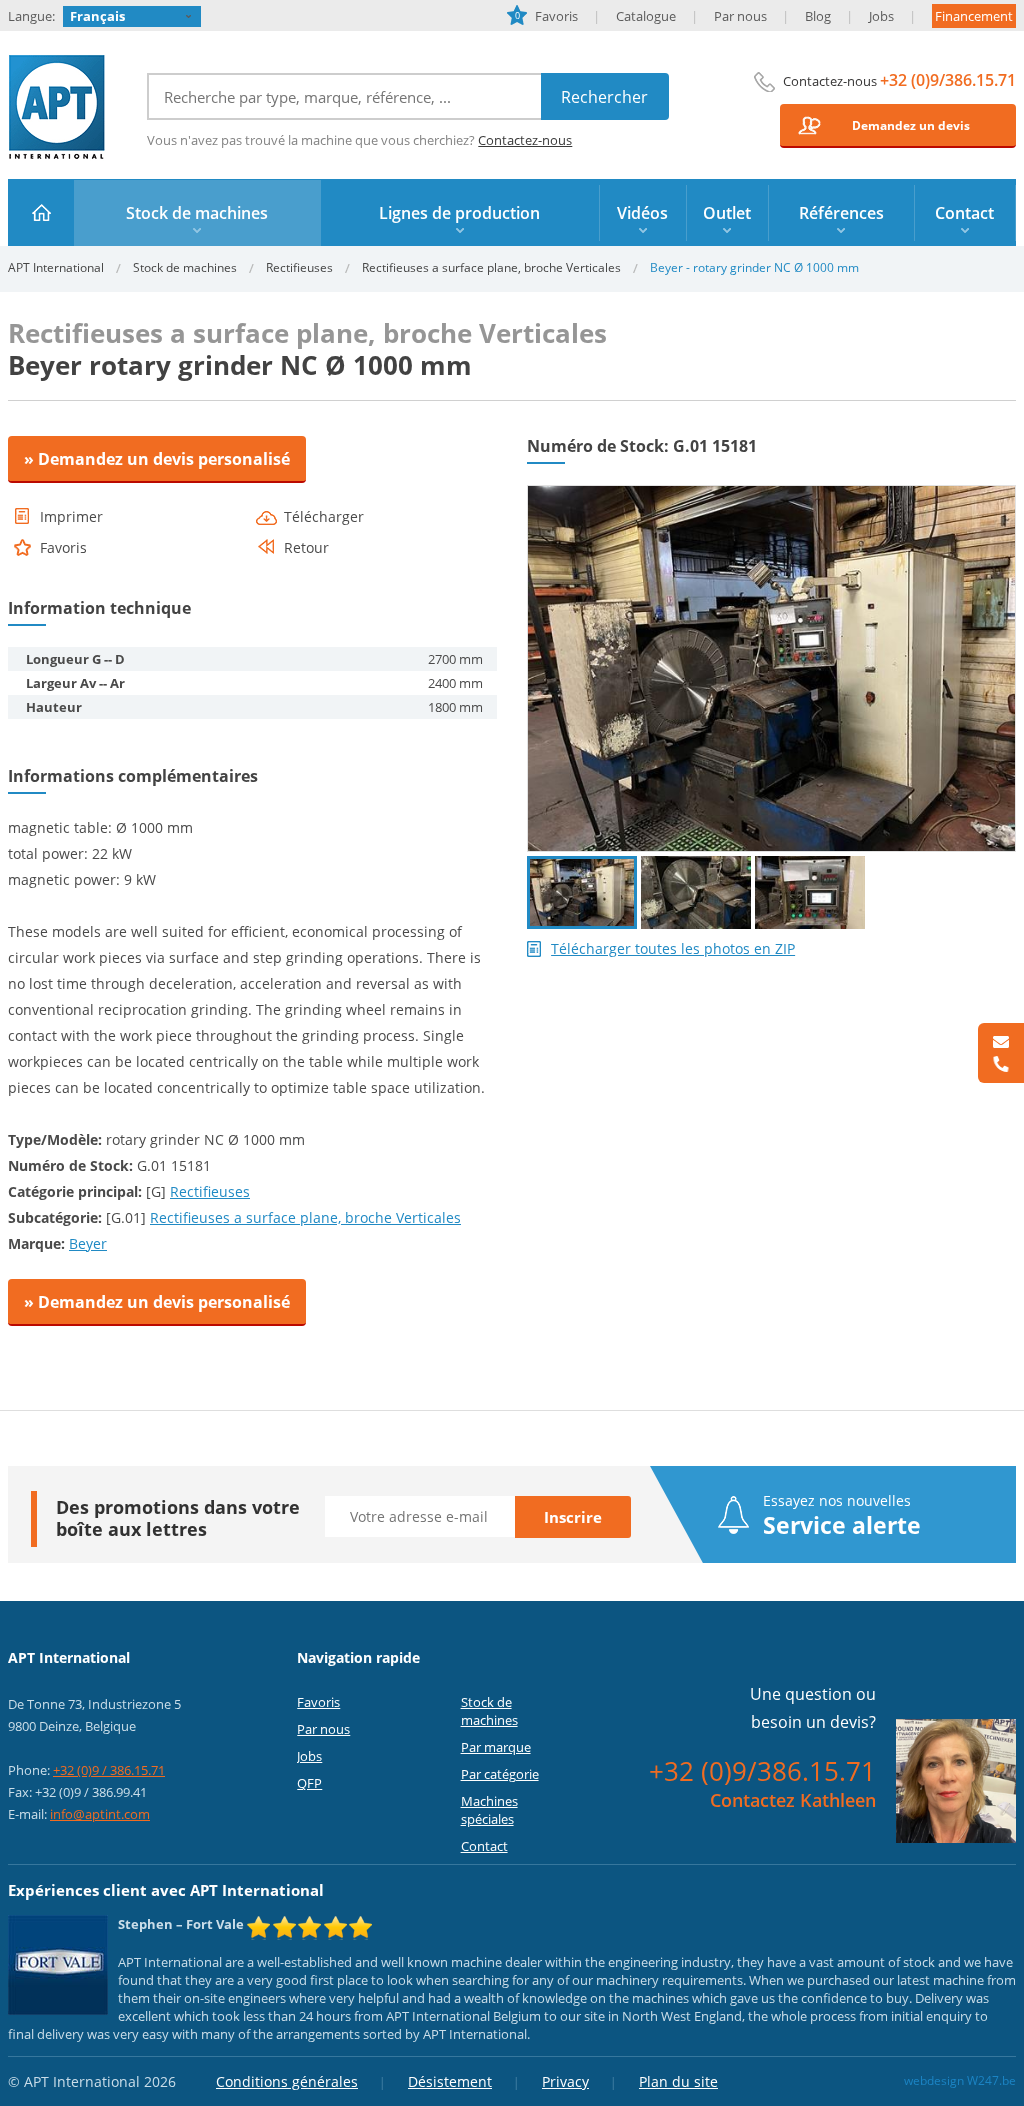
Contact (484, 1846)
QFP (309, 1783)
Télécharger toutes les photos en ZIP (673, 949)
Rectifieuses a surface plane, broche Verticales (491, 267)
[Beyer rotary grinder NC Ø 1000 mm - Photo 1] (771, 494)
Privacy (565, 2081)
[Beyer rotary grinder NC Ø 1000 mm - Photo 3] (810, 892)
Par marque (496, 1747)
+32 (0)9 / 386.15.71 (109, 1770)
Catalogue (646, 16)
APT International (57, 107)
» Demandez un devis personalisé (157, 459)
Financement (974, 16)
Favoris (546, 16)
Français (97, 16)
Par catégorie (500, 1774)
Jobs (881, 16)
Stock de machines (185, 267)
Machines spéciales (489, 1810)
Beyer (88, 1243)
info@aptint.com (100, 1814)
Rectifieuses (299, 267)
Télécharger (324, 517)
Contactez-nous (525, 140)
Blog (818, 16)
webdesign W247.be (960, 2080)
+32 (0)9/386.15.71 (948, 80)
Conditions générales (287, 2081)
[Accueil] (41, 212)
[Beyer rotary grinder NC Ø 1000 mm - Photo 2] (696, 892)
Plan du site (678, 2081)
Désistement (450, 2081)
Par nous (740, 16)
